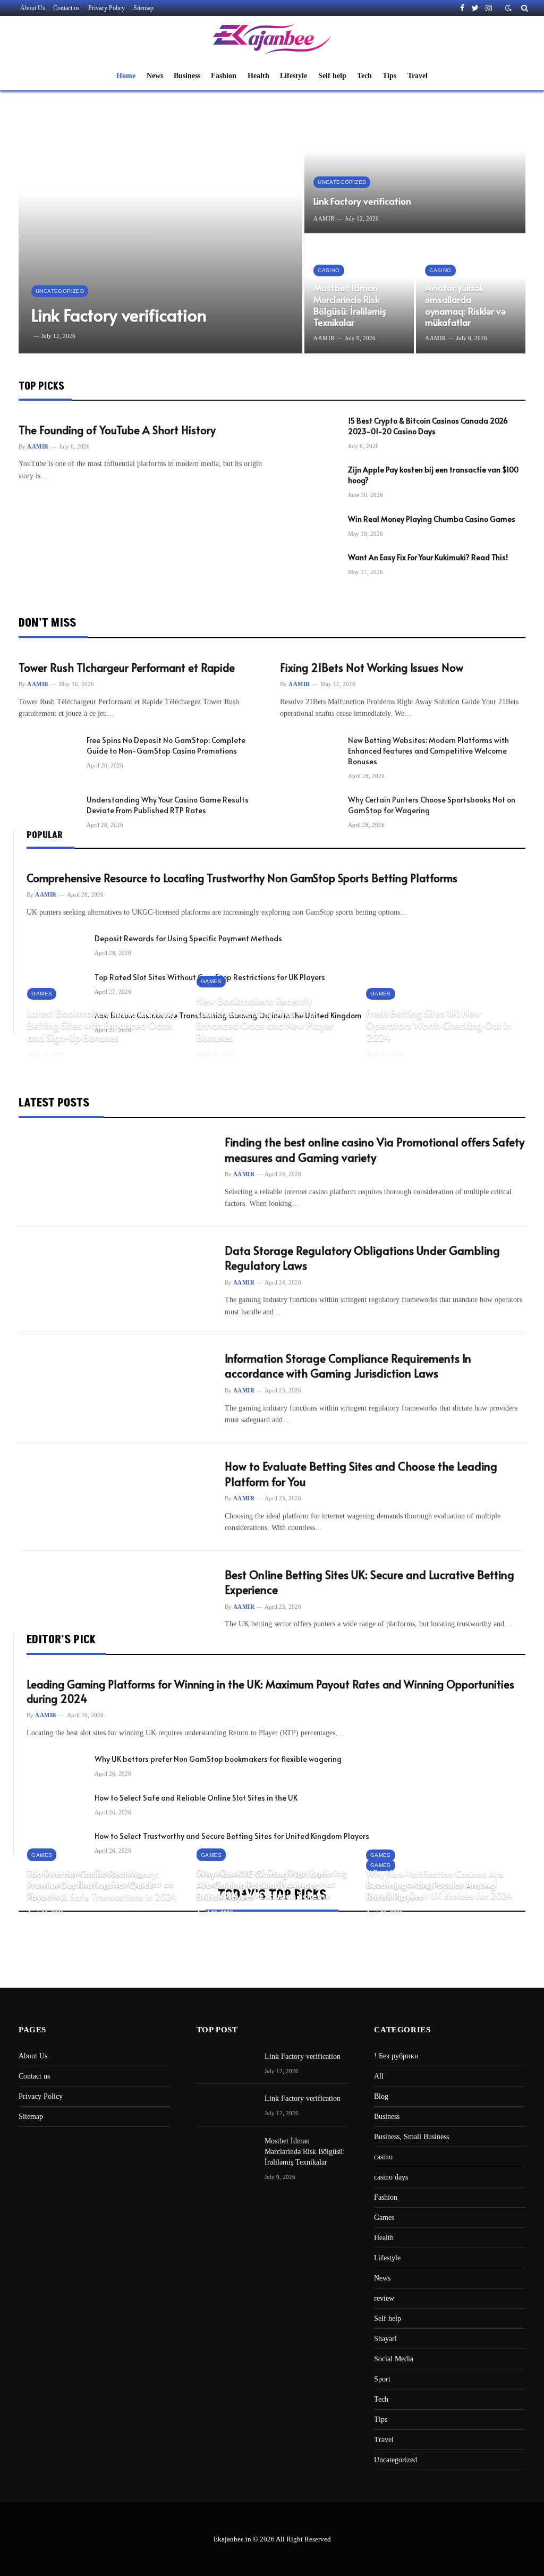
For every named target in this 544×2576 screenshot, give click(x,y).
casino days (391, 2177)
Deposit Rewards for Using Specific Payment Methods (188, 938)
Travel (418, 75)
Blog (381, 2096)
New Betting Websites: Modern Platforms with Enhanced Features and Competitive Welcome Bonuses (428, 751)
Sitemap (143, 8)
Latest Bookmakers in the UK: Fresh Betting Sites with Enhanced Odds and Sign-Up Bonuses (101, 1025)
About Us (33, 8)
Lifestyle (294, 75)
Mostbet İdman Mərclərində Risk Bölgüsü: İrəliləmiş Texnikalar (350, 305)
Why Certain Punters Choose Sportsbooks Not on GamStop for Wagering (432, 805)
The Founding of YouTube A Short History (117, 430)
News (155, 75)
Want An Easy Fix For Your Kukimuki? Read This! (428, 557)
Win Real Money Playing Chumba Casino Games (432, 519)
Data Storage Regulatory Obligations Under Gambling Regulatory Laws (362, 1258)
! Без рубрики (396, 2056)
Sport (382, 2379)
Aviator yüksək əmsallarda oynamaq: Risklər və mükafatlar (465, 305)
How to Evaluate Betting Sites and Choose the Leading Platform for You (361, 1474)
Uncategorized (60, 291)
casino (329, 270)
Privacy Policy (107, 8)
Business (187, 75)
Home (126, 75)
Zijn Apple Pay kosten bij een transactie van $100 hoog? (433, 475)
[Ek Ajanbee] (272, 39)
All (379, 2076)
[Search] (524, 8)
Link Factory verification (119, 315)
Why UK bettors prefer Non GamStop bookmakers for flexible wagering (218, 1759)
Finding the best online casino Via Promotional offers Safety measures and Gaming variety (375, 1150)
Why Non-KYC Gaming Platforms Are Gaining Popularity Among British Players (263, 1885)
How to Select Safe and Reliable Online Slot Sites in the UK (196, 1798)
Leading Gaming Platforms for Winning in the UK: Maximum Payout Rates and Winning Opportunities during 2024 (270, 1692)
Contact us (66, 8)
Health (258, 75)
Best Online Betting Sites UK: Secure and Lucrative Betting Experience (369, 1582)
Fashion (224, 75)
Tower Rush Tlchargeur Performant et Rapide (127, 668)
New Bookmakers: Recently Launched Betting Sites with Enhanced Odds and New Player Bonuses (265, 1019)
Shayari (385, 2339)
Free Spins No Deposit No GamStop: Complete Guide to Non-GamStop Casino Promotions (166, 745)
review (384, 2298)
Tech (364, 75)
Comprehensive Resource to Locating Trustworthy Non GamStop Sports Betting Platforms (242, 878)
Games (42, 994)
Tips (389, 75)
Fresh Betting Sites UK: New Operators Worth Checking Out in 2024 (439, 1025)
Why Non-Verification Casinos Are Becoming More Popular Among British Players (435, 1885)
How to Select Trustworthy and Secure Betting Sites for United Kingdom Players (232, 1836)
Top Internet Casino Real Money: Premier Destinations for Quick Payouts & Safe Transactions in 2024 (102, 1885)
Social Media (394, 2359)
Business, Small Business (411, 2137)
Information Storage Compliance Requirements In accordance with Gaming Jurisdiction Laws (348, 1366)
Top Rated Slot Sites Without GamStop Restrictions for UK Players (210, 977)
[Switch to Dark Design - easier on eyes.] (508, 8)
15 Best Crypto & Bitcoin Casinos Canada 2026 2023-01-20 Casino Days (428, 426)
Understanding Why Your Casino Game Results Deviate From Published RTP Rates (168, 805)
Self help (332, 75)
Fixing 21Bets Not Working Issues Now (372, 668)
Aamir (324, 218)
